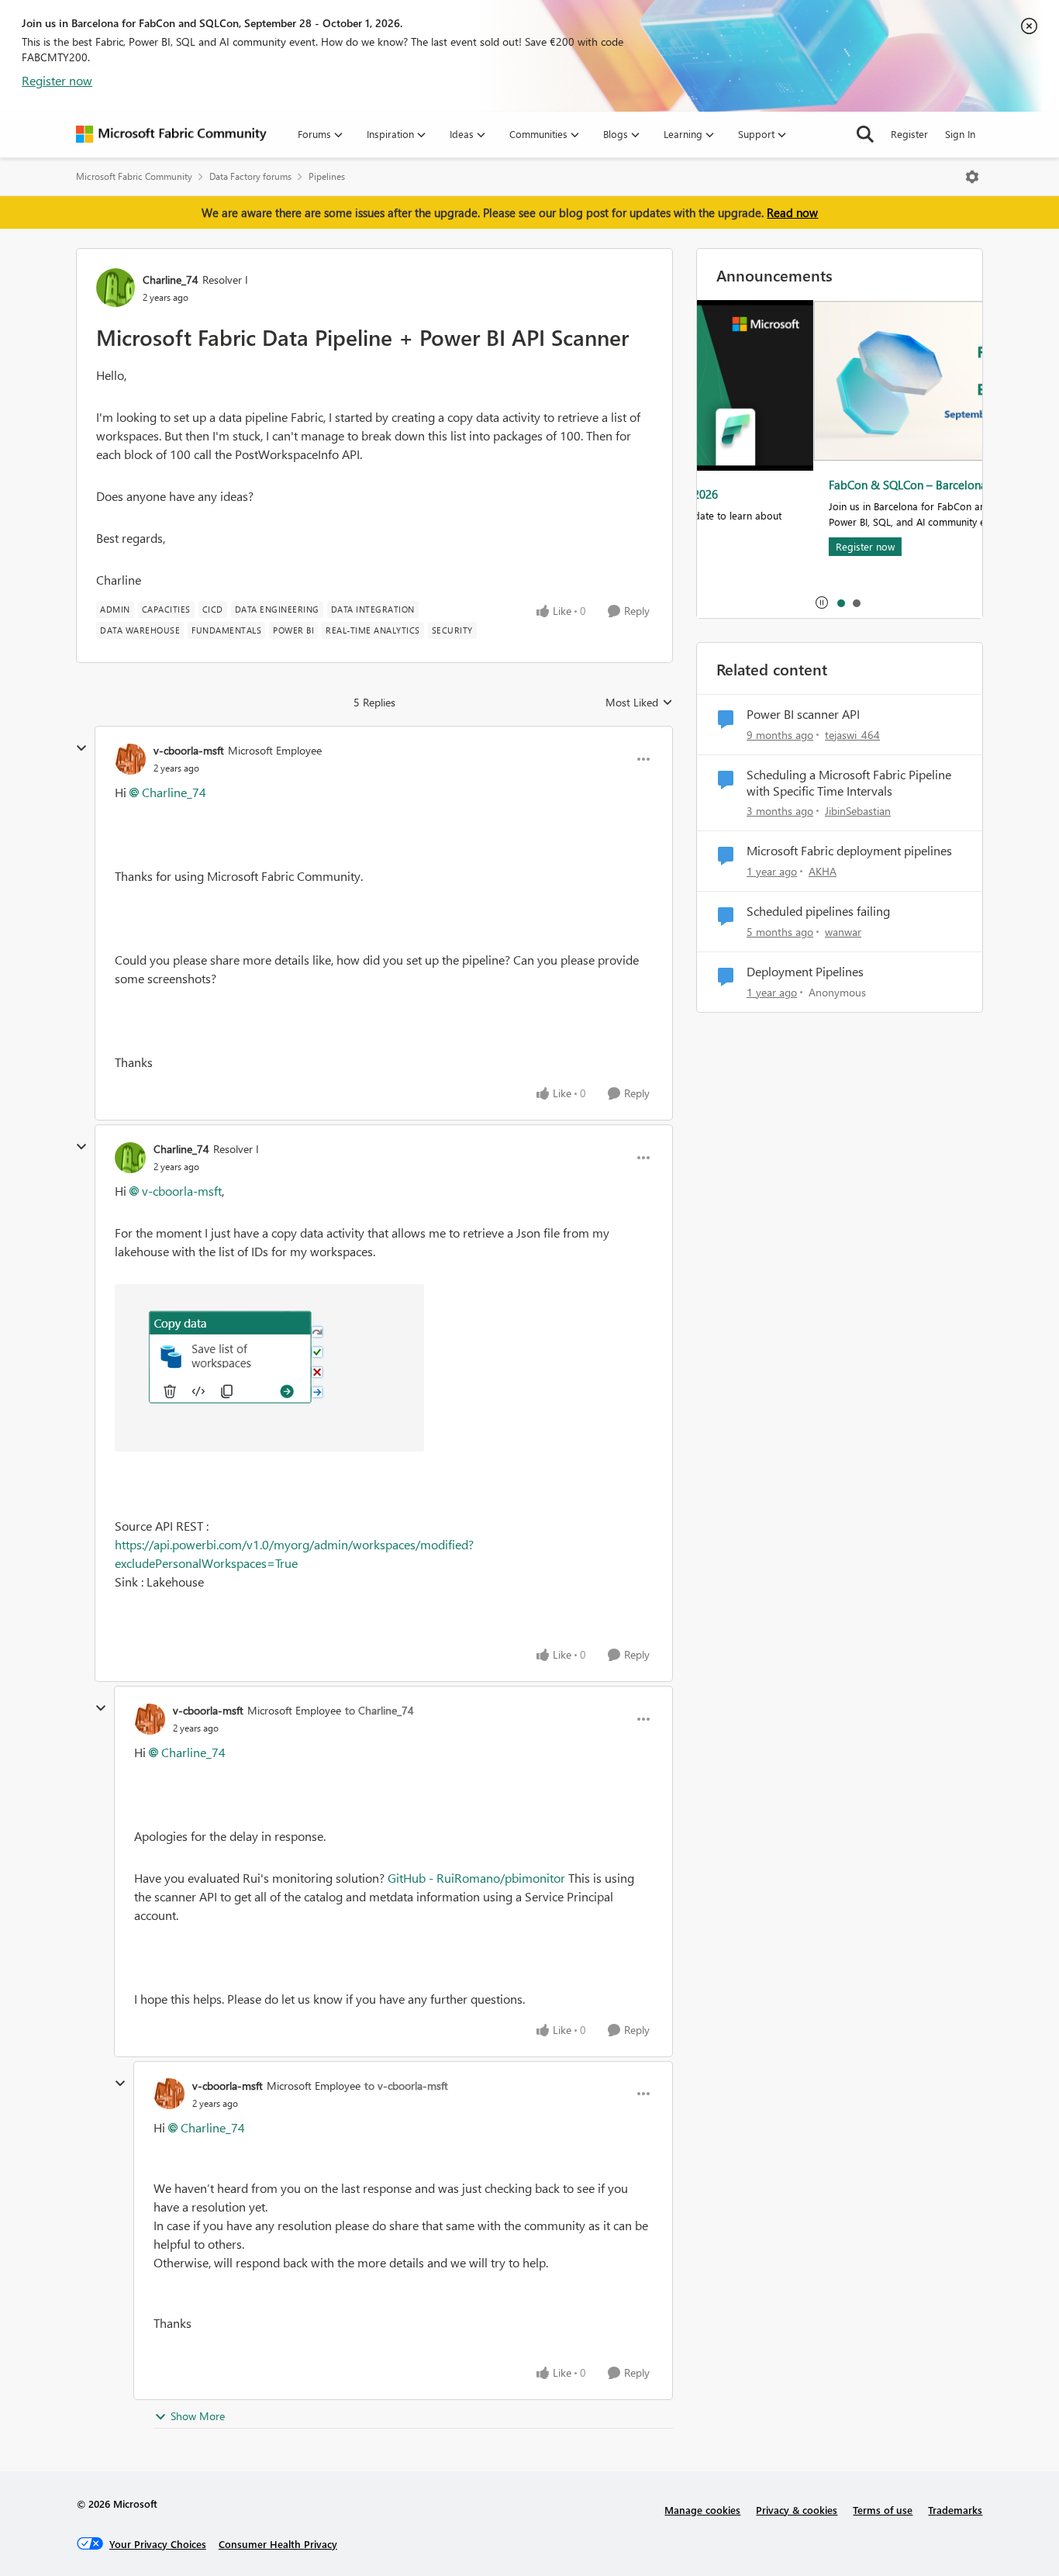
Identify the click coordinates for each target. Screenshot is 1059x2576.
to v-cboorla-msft (406, 2086)
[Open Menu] (972, 177)
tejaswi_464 (852, 735)
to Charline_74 (379, 1710)
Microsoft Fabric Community (134, 176)
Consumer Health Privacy (278, 2544)
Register (909, 134)
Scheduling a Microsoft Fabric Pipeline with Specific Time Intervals (849, 783)
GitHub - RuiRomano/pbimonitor (476, 1878)
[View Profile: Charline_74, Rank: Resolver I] (116, 288)
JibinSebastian (858, 811)
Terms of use (883, 2510)
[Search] (865, 134)
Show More (198, 2416)
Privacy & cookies (797, 2510)
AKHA (823, 871)
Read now (792, 212)
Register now (57, 80)
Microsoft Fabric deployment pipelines (849, 851)
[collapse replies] (81, 748)
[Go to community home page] (171, 134)
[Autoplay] (822, 603)
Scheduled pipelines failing (818, 911)
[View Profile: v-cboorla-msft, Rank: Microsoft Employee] (130, 759)
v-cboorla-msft (189, 750)
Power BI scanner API (803, 714)
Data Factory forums (250, 176)
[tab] (840, 603)
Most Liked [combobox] (639, 703)
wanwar (843, 932)
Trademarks (955, 2510)
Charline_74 (171, 280)
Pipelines (327, 176)
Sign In (960, 134)
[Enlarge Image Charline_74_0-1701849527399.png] (269, 1368)
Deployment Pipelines (805, 972)
